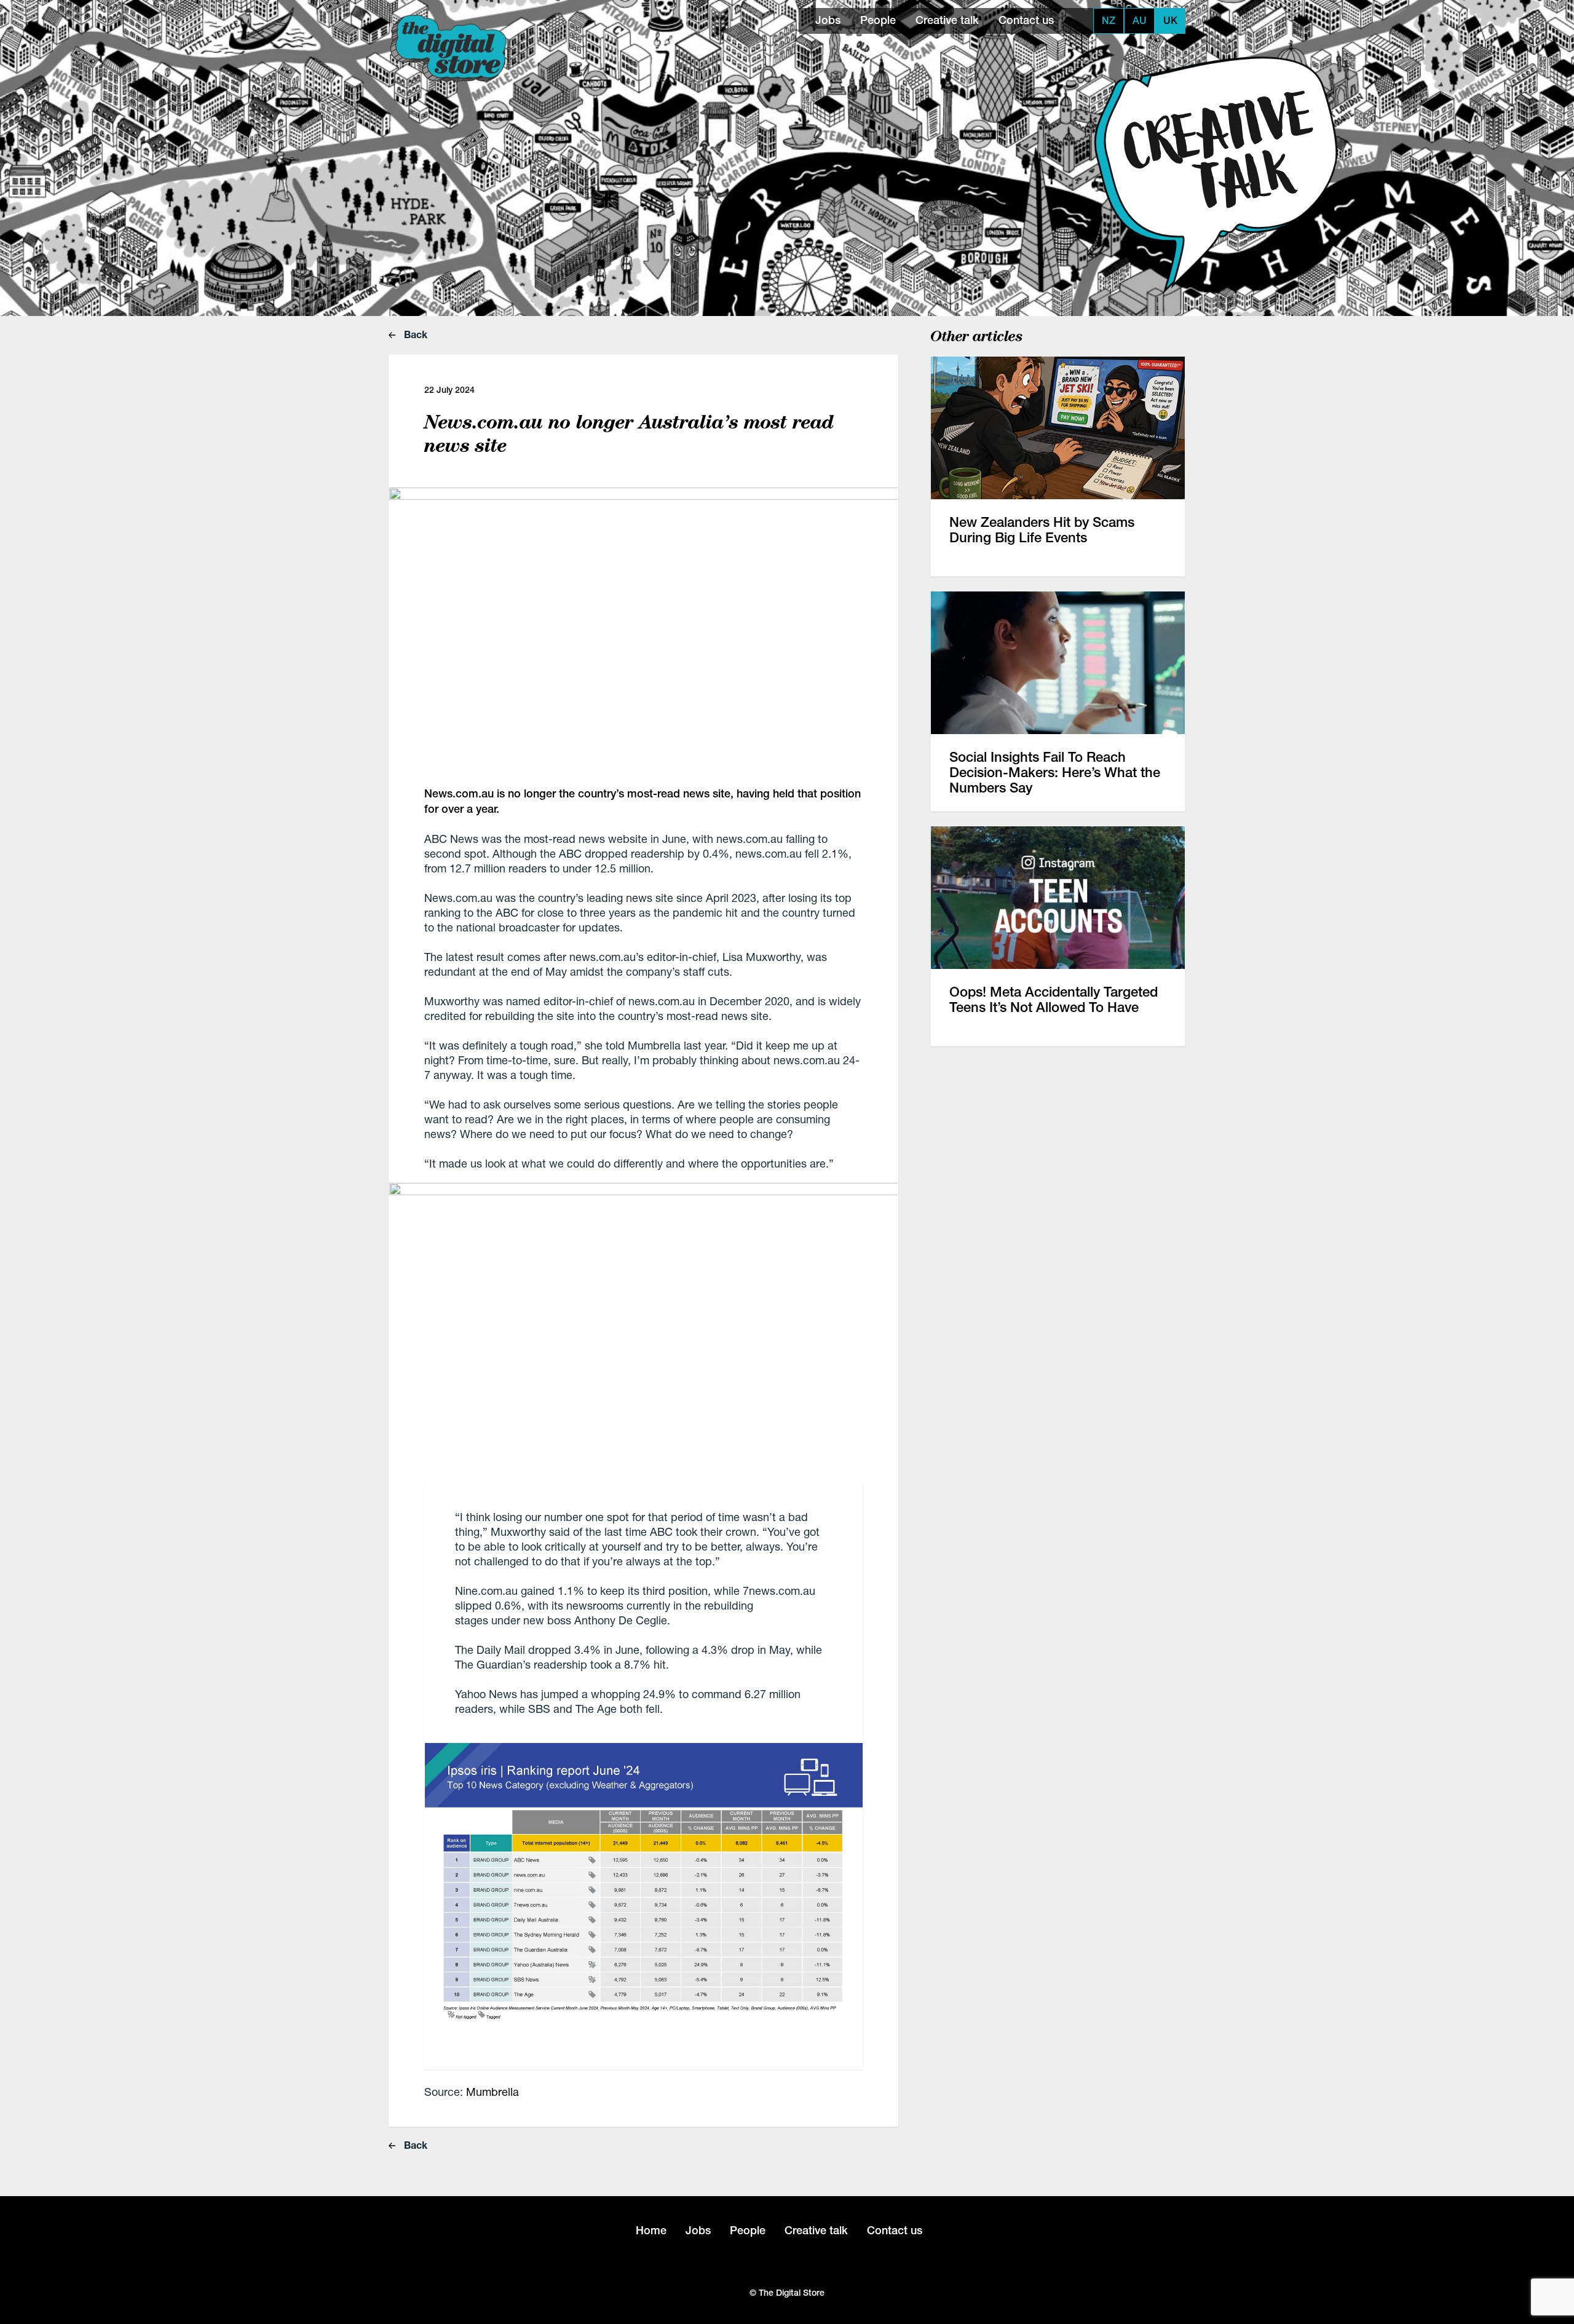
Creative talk (947, 20)
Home (651, 2230)
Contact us (1026, 20)
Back (414, 334)
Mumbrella (492, 2092)
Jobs (828, 20)
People (878, 20)
